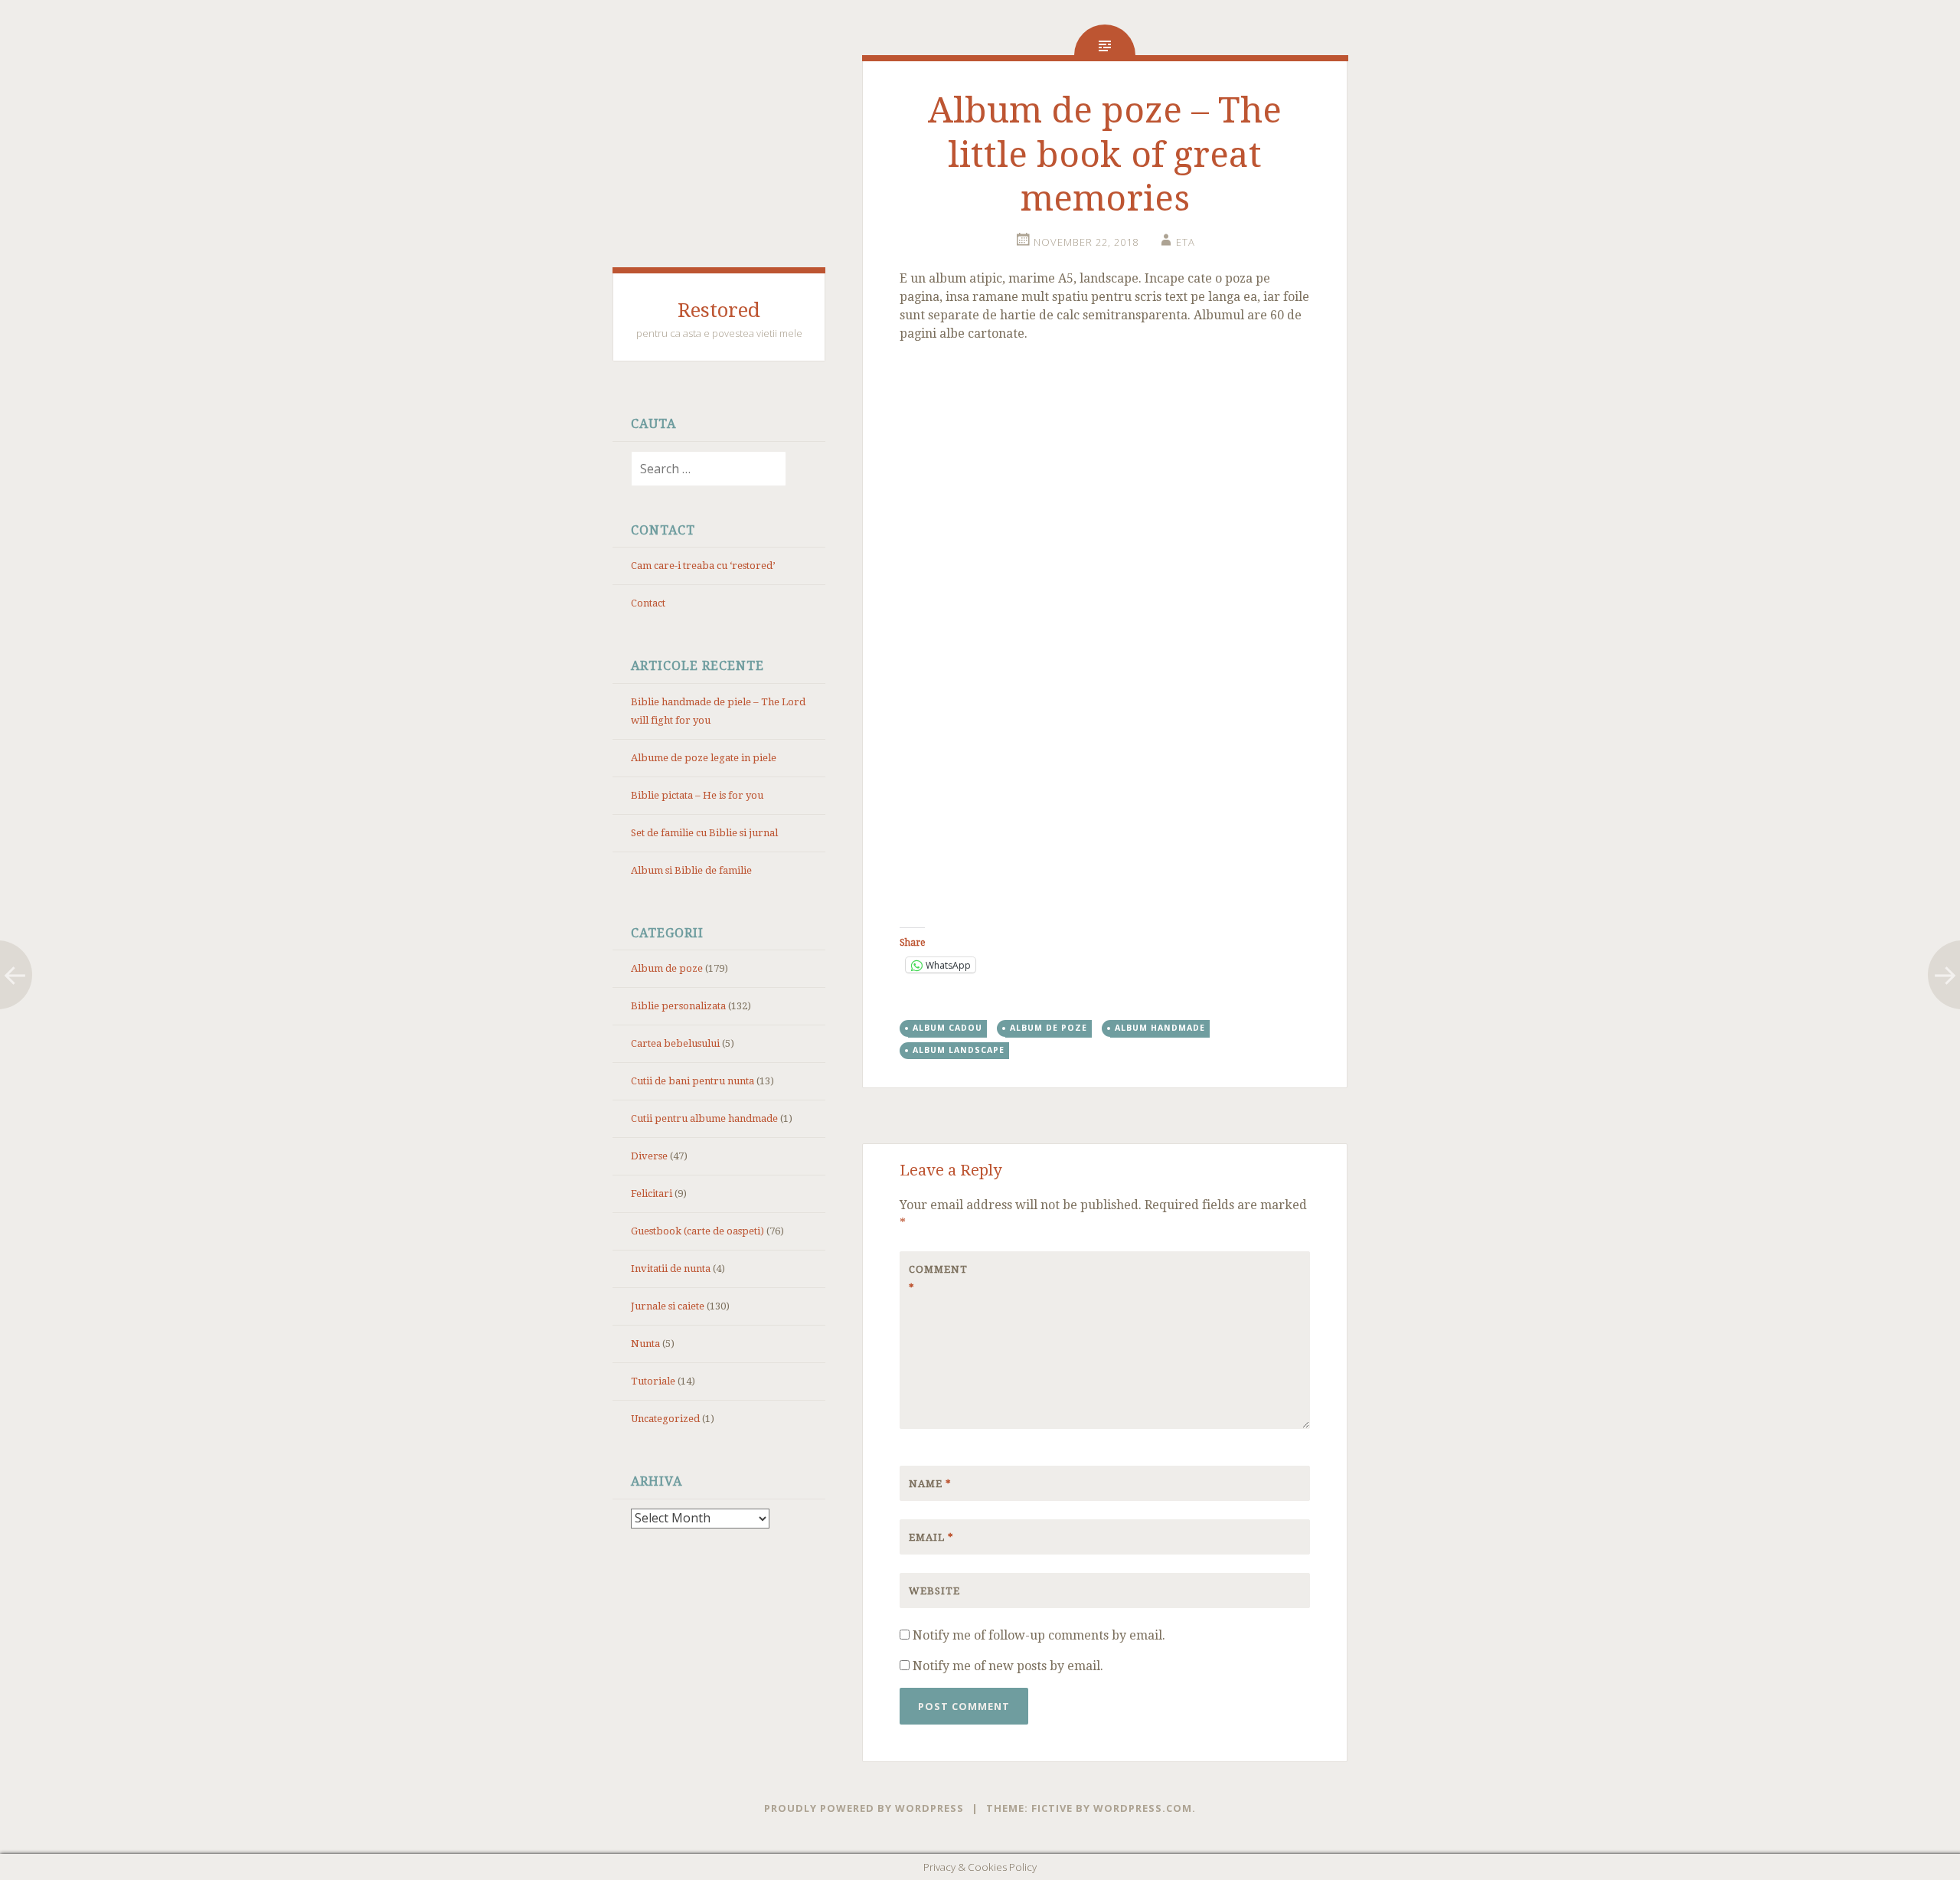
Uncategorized (665, 1419)
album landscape (959, 1050)
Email (931, 1537)
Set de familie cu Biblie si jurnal (704, 833)
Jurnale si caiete (668, 1306)
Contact (648, 603)
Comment (938, 1278)
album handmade (1160, 1028)
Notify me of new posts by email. (1008, 1666)
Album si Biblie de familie (691, 870)
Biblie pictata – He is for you (697, 795)
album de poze (1049, 1028)
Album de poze (667, 968)
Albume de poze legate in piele (704, 758)
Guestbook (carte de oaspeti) (697, 1231)
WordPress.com (1143, 1808)
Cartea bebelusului (675, 1043)
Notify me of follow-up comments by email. (1039, 1635)
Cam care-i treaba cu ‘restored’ (703, 566)
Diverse (649, 1156)
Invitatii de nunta (671, 1269)
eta (1186, 242)
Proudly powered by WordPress (864, 1808)
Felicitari (652, 1193)
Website (934, 1591)
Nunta (645, 1344)
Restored (719, 310)
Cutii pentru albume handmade (704, 1118)
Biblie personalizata (678, 1006)
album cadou (947, 1028)
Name (930, 1484)
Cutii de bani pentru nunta (693, 1081)
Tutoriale (653, 1381)
